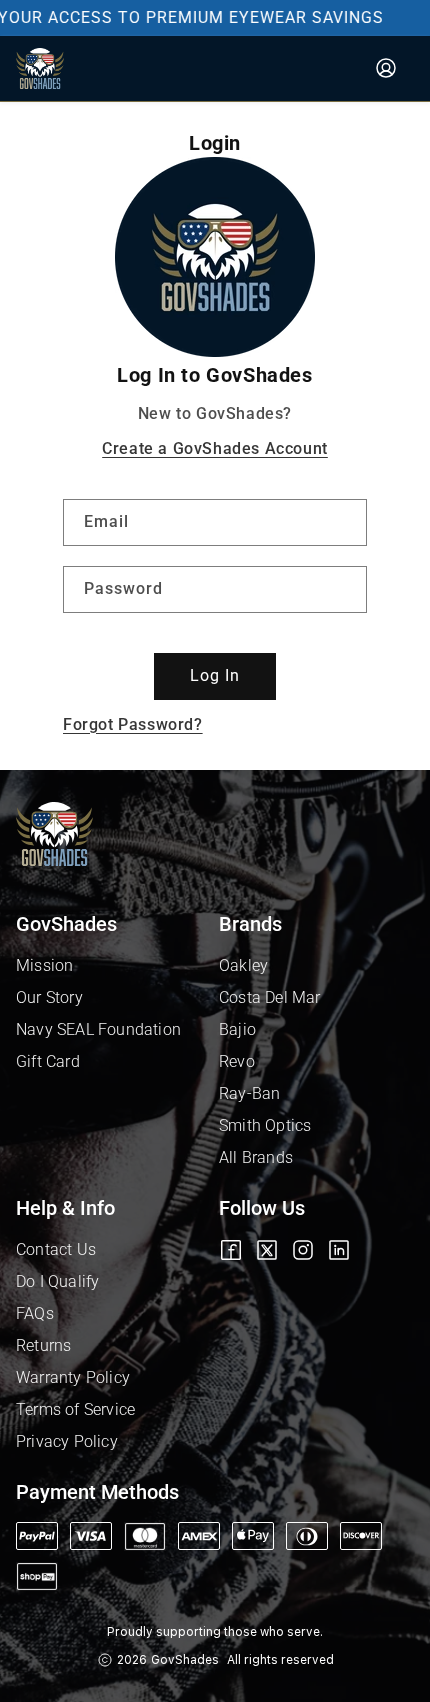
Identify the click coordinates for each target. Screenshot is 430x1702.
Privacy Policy (67, 1441)
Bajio (237, 1029)
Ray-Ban (249, 1093)
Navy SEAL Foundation (98, 1029)
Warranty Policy (73, 1377)
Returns (43, 1345)
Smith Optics (265, 1125)
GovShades (185, 1660)
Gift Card (48, 1061)
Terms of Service (75, 1409)
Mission (44, 965)
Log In (215, 675)
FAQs (35, 1313)
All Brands (256, 1157)
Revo (237, 1061)
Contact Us (56, 1249)
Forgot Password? (133, 724)
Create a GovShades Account (215, 448)
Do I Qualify (57, 1281)
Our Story (49, 997)
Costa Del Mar (270, 997)
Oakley (243, 965)
